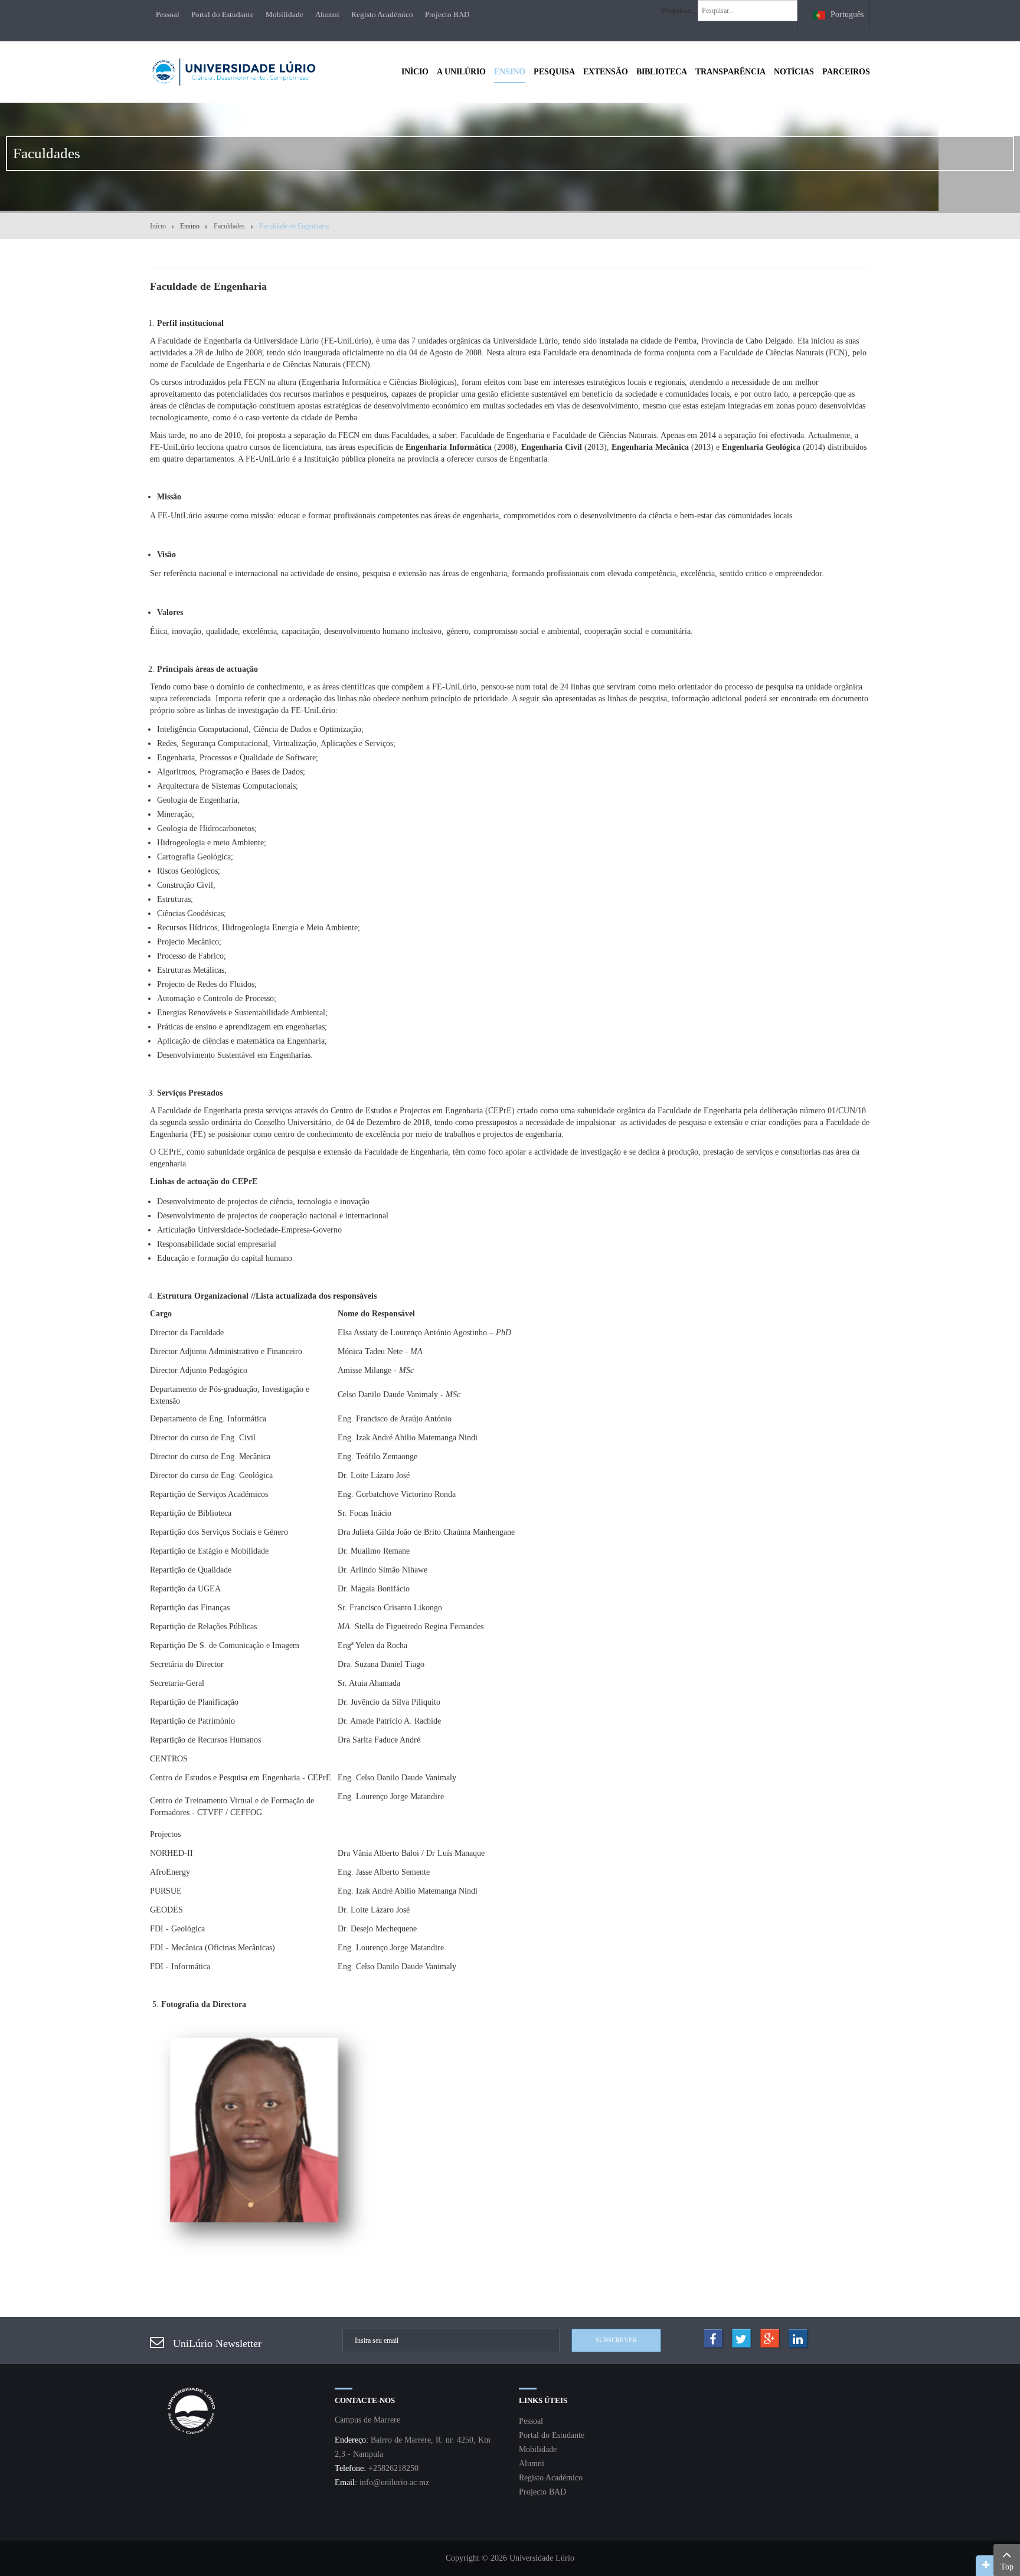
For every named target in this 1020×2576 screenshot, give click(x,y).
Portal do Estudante (223, 14)
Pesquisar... (678, 11)
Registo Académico (382, 14)
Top (1007, 2567)
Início (158, 226)
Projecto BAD (447, 14)
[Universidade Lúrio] (233, 71)
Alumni (327, 14)
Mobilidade (285, 14)
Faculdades (229, 226)
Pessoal (168, 14)
